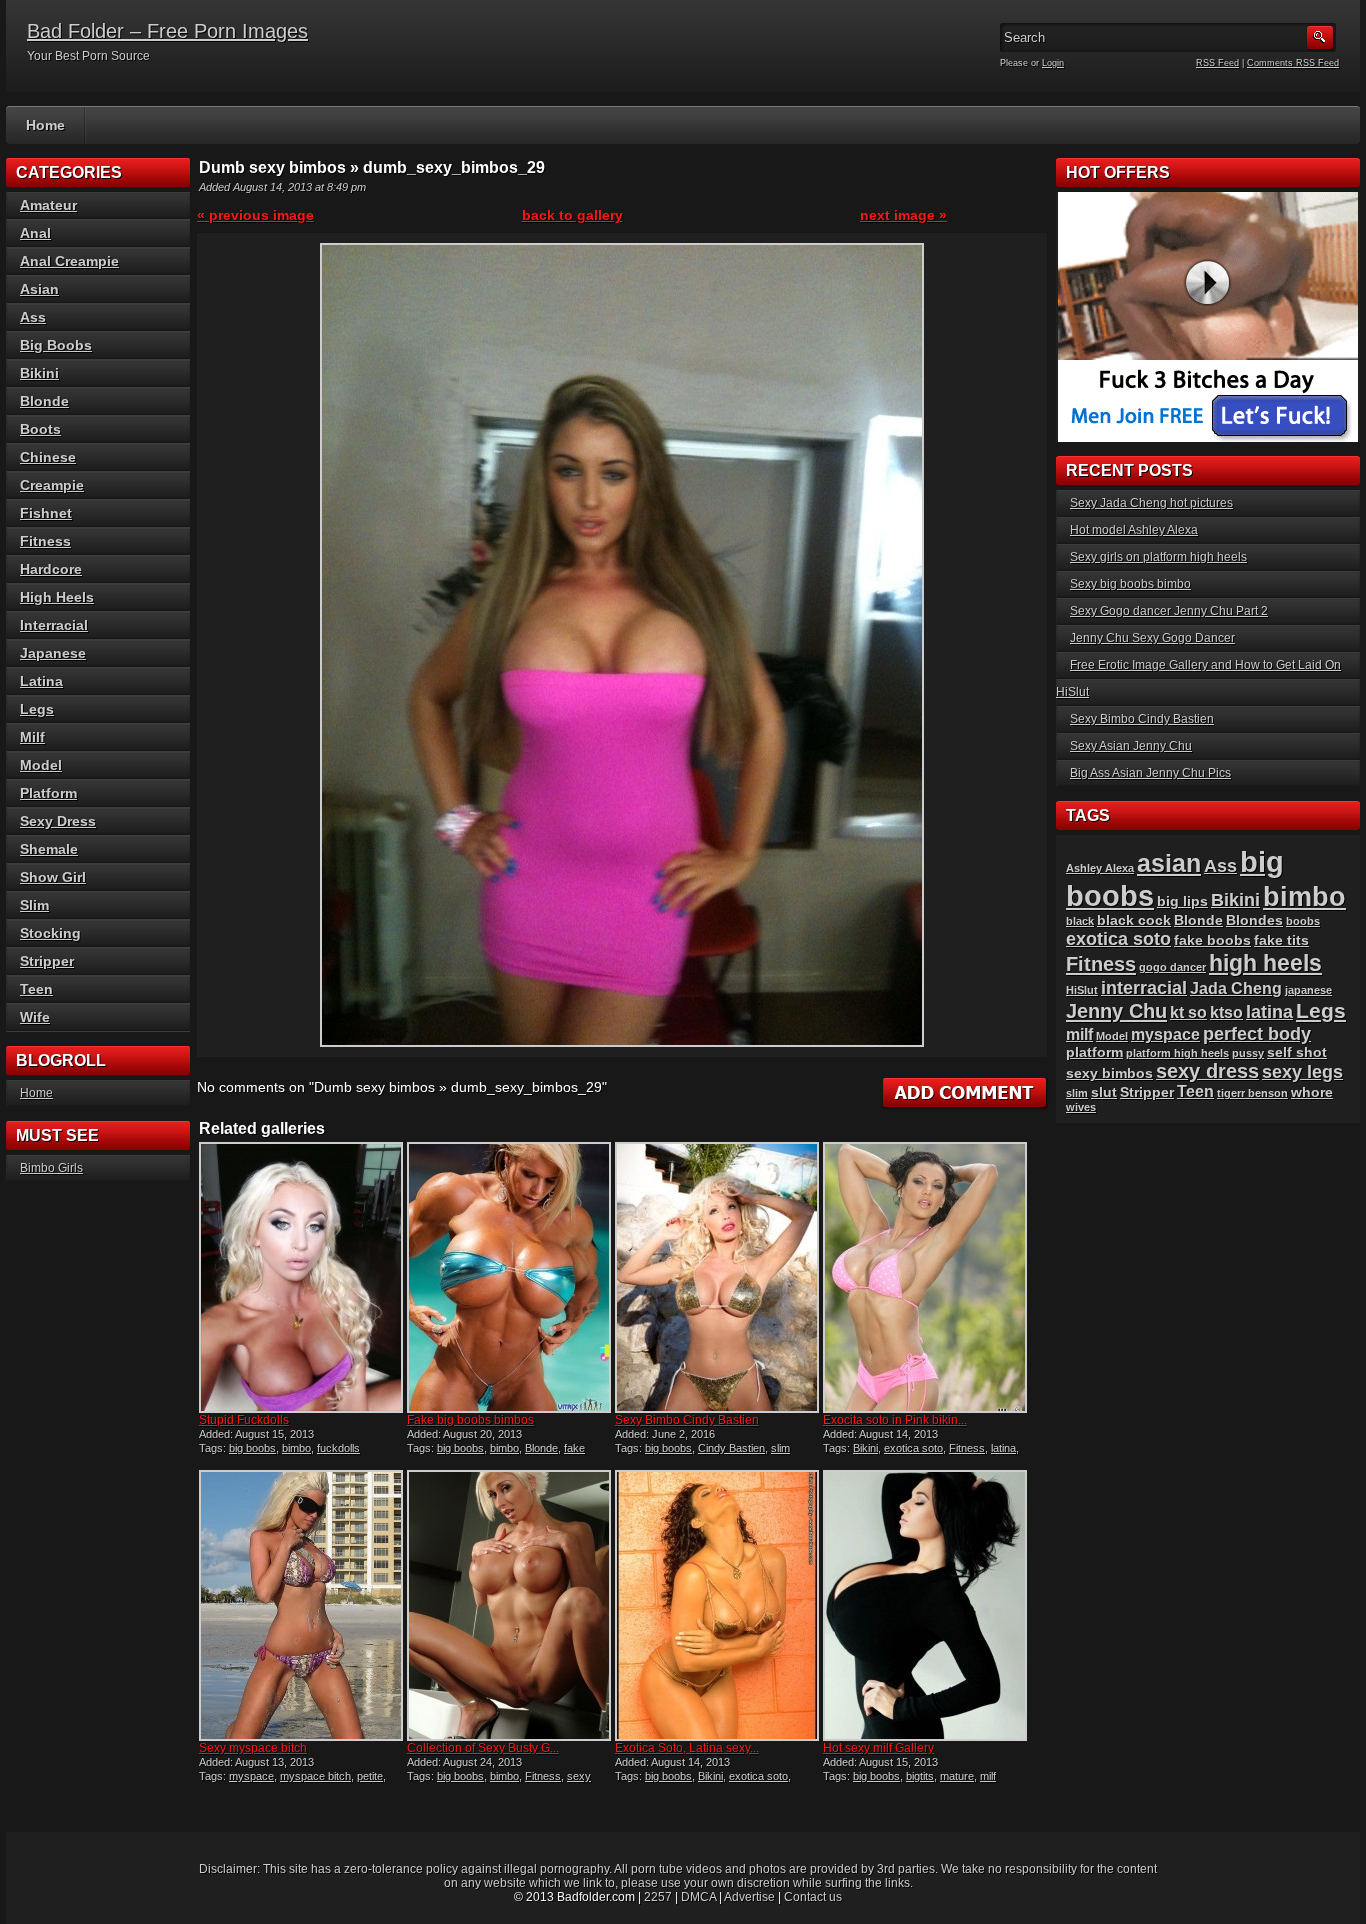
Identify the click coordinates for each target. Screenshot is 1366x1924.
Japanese (53, 653)
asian (1169, 863)
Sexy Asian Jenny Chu (1131, 746)
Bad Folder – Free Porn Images (167, 31)
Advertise (749, 1897)
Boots (40, 429)
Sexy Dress (58, 821)
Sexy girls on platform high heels (1158, 557)
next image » (903, 215)
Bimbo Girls (51, 1168)
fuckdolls (338, 1448)
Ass (33, 317)
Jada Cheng (1236, 988)
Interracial (54, 625)
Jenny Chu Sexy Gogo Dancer (1152, 638)
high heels (1265, 963)
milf (988, 1776)
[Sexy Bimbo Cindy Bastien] (717, 1277)
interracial (1144, 987)
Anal (35, 233)
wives (1081, 1107)
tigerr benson (1252, 1093)
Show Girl (53, 877)
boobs (1303, 921)
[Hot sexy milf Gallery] (925, 1605)
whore (1312, 1092)
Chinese (48, 457)
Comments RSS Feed (1293, 63)
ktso (1226, 1012)
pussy (1248, 1053)
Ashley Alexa (1100, 868)
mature (957, 1776)
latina (1003, 1448)
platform (1094, 1052)
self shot (1297, 1052)
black (1080, 921)
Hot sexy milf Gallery (878, 1748)
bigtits (920, 1776)
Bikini (865, 1448)
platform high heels (1177, 1053)
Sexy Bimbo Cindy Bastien (687, 1420)
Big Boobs (56, 345)
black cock (1134, 920)
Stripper (47, 961)
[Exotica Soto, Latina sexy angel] (717, 1605)
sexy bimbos (1109, 1073)
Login (1053, 63)
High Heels (57, 597)
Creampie (52, 485)
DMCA (698, 1897)
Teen (36, 989)
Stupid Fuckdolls (244, 1420)
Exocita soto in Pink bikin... (895, 1420)
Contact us (813, 1897)
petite (370, 1776)
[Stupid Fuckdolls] (301, 1277)
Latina (41, 681)
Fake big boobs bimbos (470, 1420)
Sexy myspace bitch (253, 1748)
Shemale (49, 849)
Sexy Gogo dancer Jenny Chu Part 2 (1169, 611)
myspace (251, 1776)
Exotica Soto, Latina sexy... (687, 1748)
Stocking (50, 933)
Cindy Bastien (731, 1448)
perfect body (1257, 1033)
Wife (35, 1017)
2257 (658, 1897)
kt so (1188, 1012)
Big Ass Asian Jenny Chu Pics (1150, 773)
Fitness (967, 1448)
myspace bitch (315, 1776)
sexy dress (1207, 1071)
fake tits (1281, 940)
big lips (1182, 901)
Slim (34, 905)
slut (1104, 1092)
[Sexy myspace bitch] (301, 1605)
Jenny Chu (1116, 1011)
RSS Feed (1217, 63)
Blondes (1254, 920)
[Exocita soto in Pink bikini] (925, 1277)
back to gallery (572, 215)
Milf (32, 737)
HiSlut (1082, 990)
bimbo (296, 1448)
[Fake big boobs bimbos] (509, 1277)
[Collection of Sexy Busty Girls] (509, 1605)
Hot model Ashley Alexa (1134, 530)
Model (41, 765)
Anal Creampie (69, 261)
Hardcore (51, 569)
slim (780, 1448)
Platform (48, 793)
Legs (37, 709)
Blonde (541, 1448)
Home (45, 125)
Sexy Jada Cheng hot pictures (1151, 503)
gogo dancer (1172, 967)
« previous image (255, 215)
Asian (39, 289)
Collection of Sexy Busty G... (483, 1748)
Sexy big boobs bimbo (1130, 584)
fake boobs (1212, 940)
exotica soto (913, 1448)
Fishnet (46, 513)
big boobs (252, 1448)
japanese (1308, 990)
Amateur (48, 205)
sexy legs (1302, 1071)
